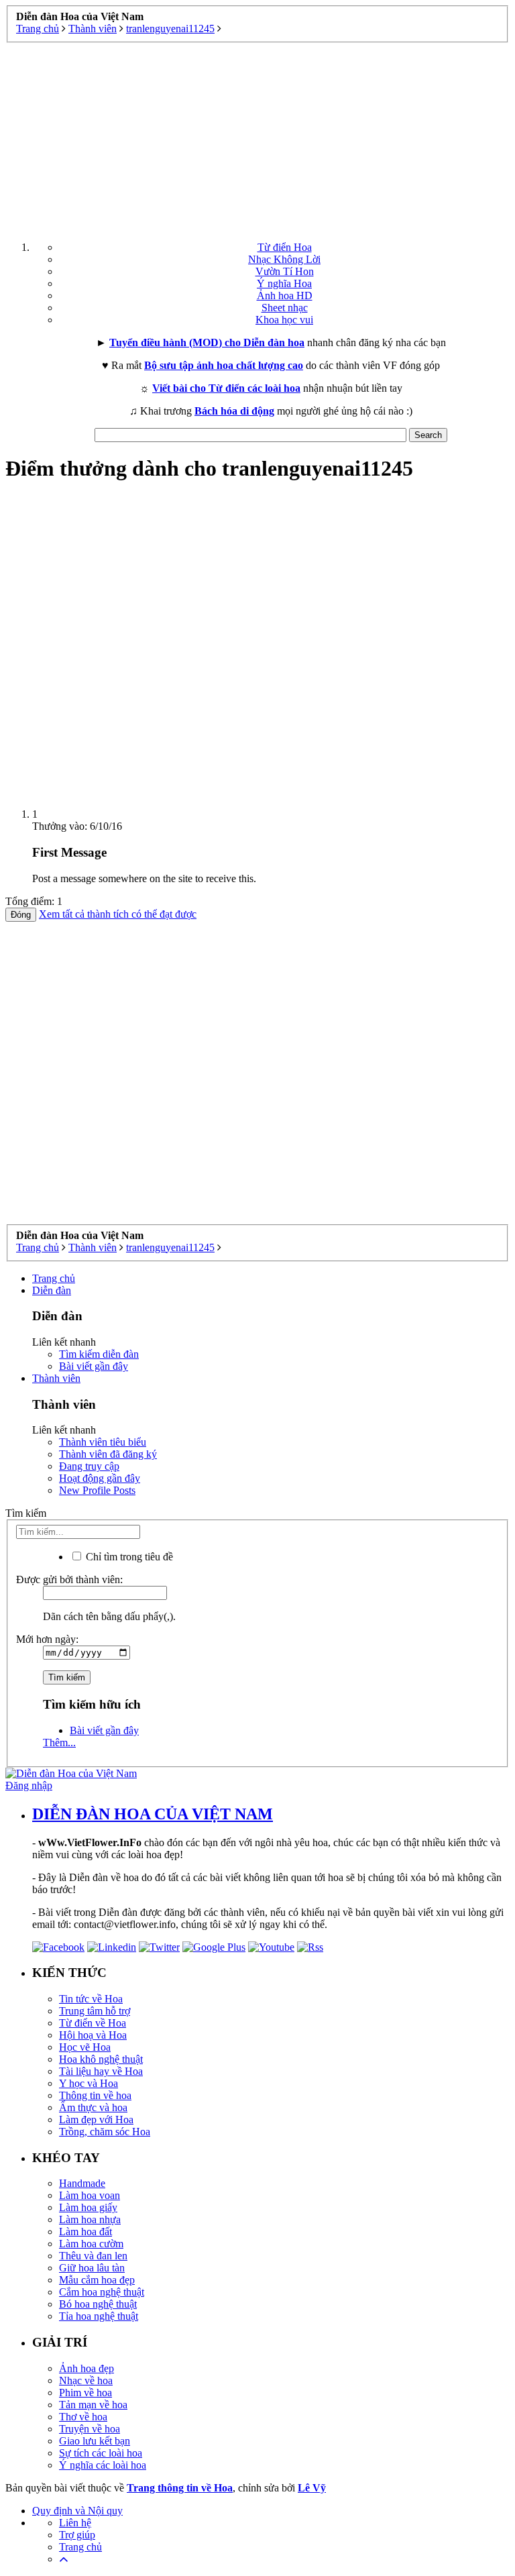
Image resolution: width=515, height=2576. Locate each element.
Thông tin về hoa (95, 2095)
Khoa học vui (284, 320)
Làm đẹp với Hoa (96, 2119)
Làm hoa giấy (88, 2207)
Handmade (82, 2183)
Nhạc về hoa (86, 2380)
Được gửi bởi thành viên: (69, 1579)
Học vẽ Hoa (85, 2047)
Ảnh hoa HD (285, 296)
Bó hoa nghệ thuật (98, 2304)
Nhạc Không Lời (284, 259)
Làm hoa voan (90, 2195)
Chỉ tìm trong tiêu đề (128, 1557)
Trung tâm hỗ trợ (95, 2011)
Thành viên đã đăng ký (108, 1454)
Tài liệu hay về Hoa (101, 2071)
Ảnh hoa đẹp (87, 2368)
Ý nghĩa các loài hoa (103, 2465)
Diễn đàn (52, 1290)
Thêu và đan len (93, 2256)
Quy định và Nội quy (77, 2511)
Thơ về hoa (83, 2417)
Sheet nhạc (285, 308)
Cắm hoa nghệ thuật (102, 2292)
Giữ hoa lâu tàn (92, 2268)
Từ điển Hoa (285, 247)
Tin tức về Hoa (91, 1999)
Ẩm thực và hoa (93, 2107)
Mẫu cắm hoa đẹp (97, 2280)
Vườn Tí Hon (285, 271)
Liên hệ (75, 2523)
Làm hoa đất (85, 2232)
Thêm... (59, 1742)
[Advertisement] (257, 137)
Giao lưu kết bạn (95, 2441)
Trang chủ (54, 1278)
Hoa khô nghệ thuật (101, 2059)
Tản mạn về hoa (93, 2405)
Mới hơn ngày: (47, 1639)
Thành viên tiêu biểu (103, 1442)
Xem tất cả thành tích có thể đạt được (118, 914)
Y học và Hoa (89, 2083)
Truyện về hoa (90, 2429)
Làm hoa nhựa (90, 2219)
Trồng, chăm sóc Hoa (105, 2132)
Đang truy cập (89, 1466)
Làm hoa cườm (91, 2244)
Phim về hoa (85, 2393)
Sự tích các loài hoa (101, 2453)
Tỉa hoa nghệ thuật (99, 2316)
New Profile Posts (97, 1490)
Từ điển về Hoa (93, 2023)
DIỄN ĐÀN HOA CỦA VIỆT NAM (153, 1814)
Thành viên (56, 1378)
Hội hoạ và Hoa (93, 2035)
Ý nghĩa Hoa (284, 283)
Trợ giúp (77, 2535)
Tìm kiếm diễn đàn (99, 1354)
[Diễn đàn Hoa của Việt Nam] (71, 1773)
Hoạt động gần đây (100, 1478)
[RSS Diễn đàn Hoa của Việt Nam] (310, 1947)
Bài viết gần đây (94, 1366)
